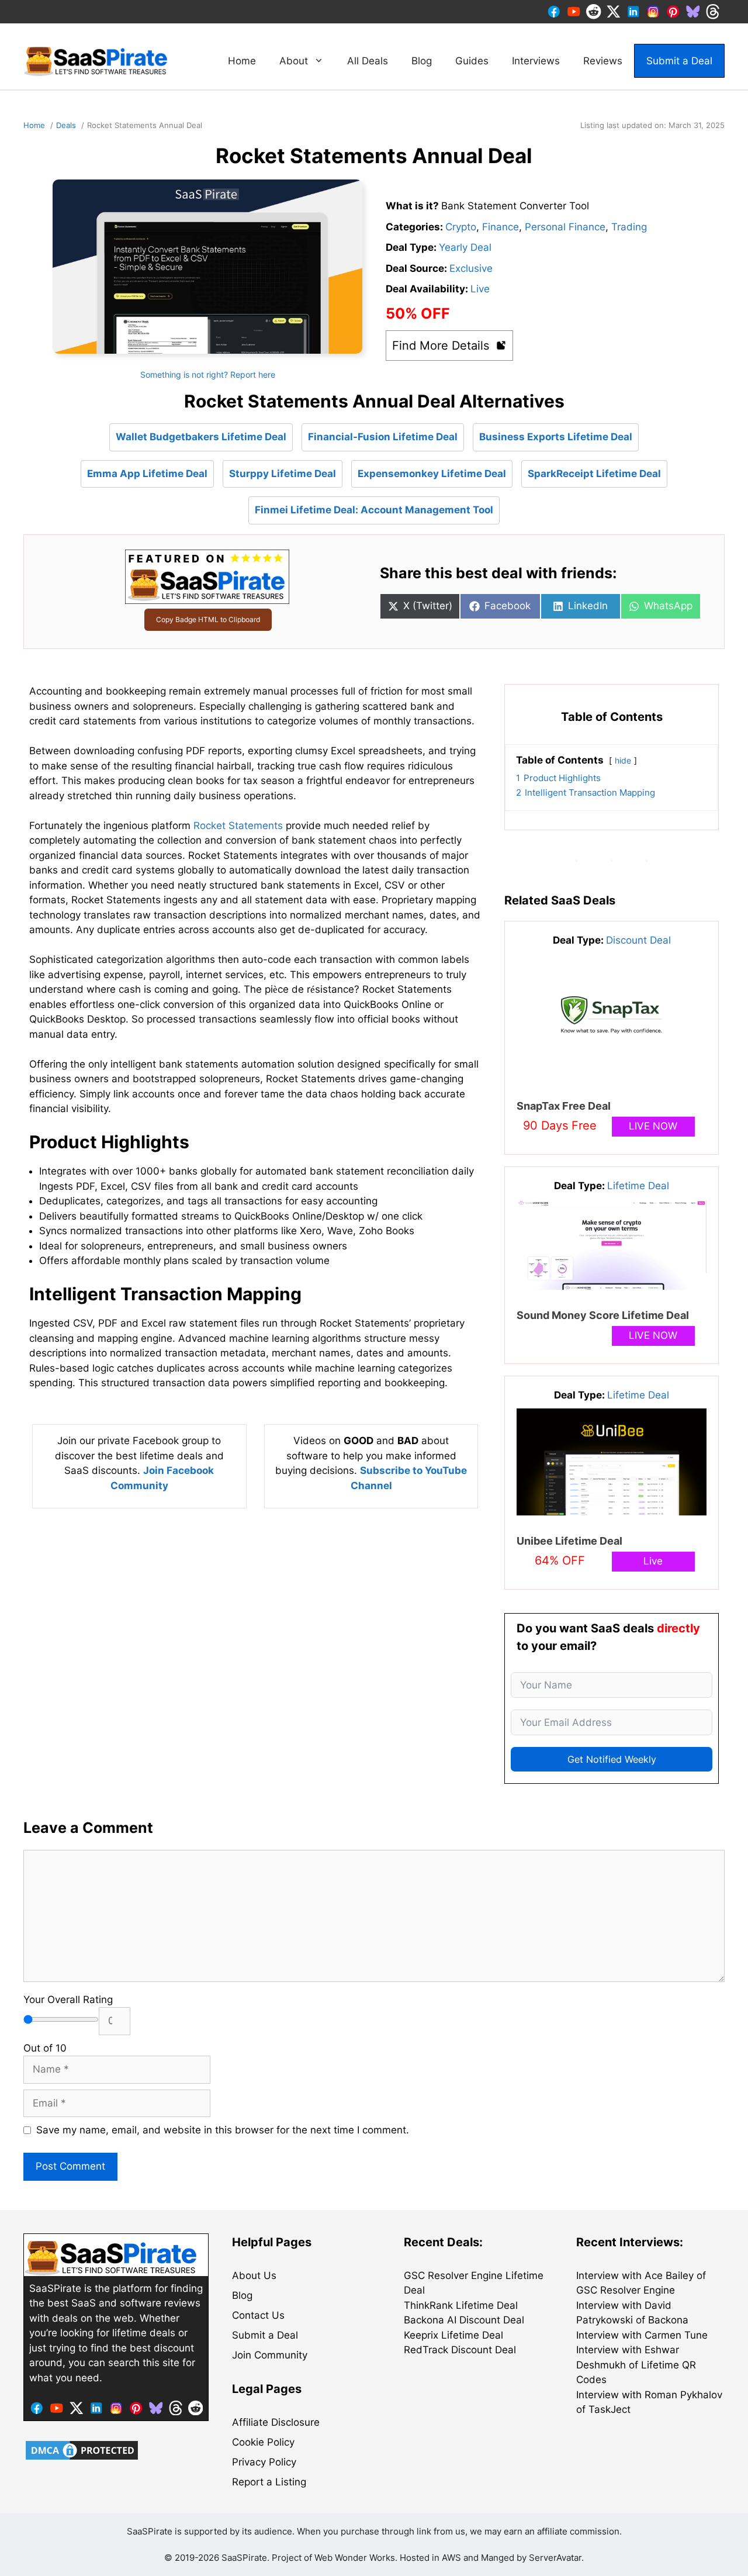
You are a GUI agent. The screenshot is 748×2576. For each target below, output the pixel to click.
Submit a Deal (679, 61)
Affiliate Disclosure (276, 2422)
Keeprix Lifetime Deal (453, 2335)
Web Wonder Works (355, 2558)
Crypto (461, 227)
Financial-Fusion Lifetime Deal (383, 437)
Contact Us (258, 2315)
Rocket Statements (238, 826)
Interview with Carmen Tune (642, 2335)
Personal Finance (565, 227)
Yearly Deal (465, 247)
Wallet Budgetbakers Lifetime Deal (201, 437)
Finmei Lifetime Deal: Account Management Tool (374, 510)
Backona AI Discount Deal (464, 2320)
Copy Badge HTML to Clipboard (208, 619)
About (294, 61)
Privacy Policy (264, 2462)
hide (623, 761)
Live (480, 289)
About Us (254, 2275)
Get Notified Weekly (612, 1759)
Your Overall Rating (68, 2000)
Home (242, 61)
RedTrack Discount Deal (460, 2350)
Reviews (603, 61)
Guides (472, 61)
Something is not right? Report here (208, 374)
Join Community (270, 2355)
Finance (501, 227)
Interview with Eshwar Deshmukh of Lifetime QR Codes (636, 2365)
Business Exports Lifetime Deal (556, 437)
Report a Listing (269, 2482)
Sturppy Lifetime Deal (283, 474)
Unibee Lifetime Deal (569, 1541)
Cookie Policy (263, 2442)
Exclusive (471, 268)
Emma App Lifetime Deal (147, 474)
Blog (422, 61)
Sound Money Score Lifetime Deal (603, 1315)
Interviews (536, 61)
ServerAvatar (555, 2558)
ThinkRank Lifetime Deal (461, 2305)
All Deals (368, 61)
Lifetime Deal (638, 1186)
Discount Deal (638, 940)
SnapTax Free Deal (564, 1106)
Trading (629, 227)
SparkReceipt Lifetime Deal (594, 474)
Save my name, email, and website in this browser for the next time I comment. (223, 2130)
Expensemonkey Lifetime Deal (432, 474)
